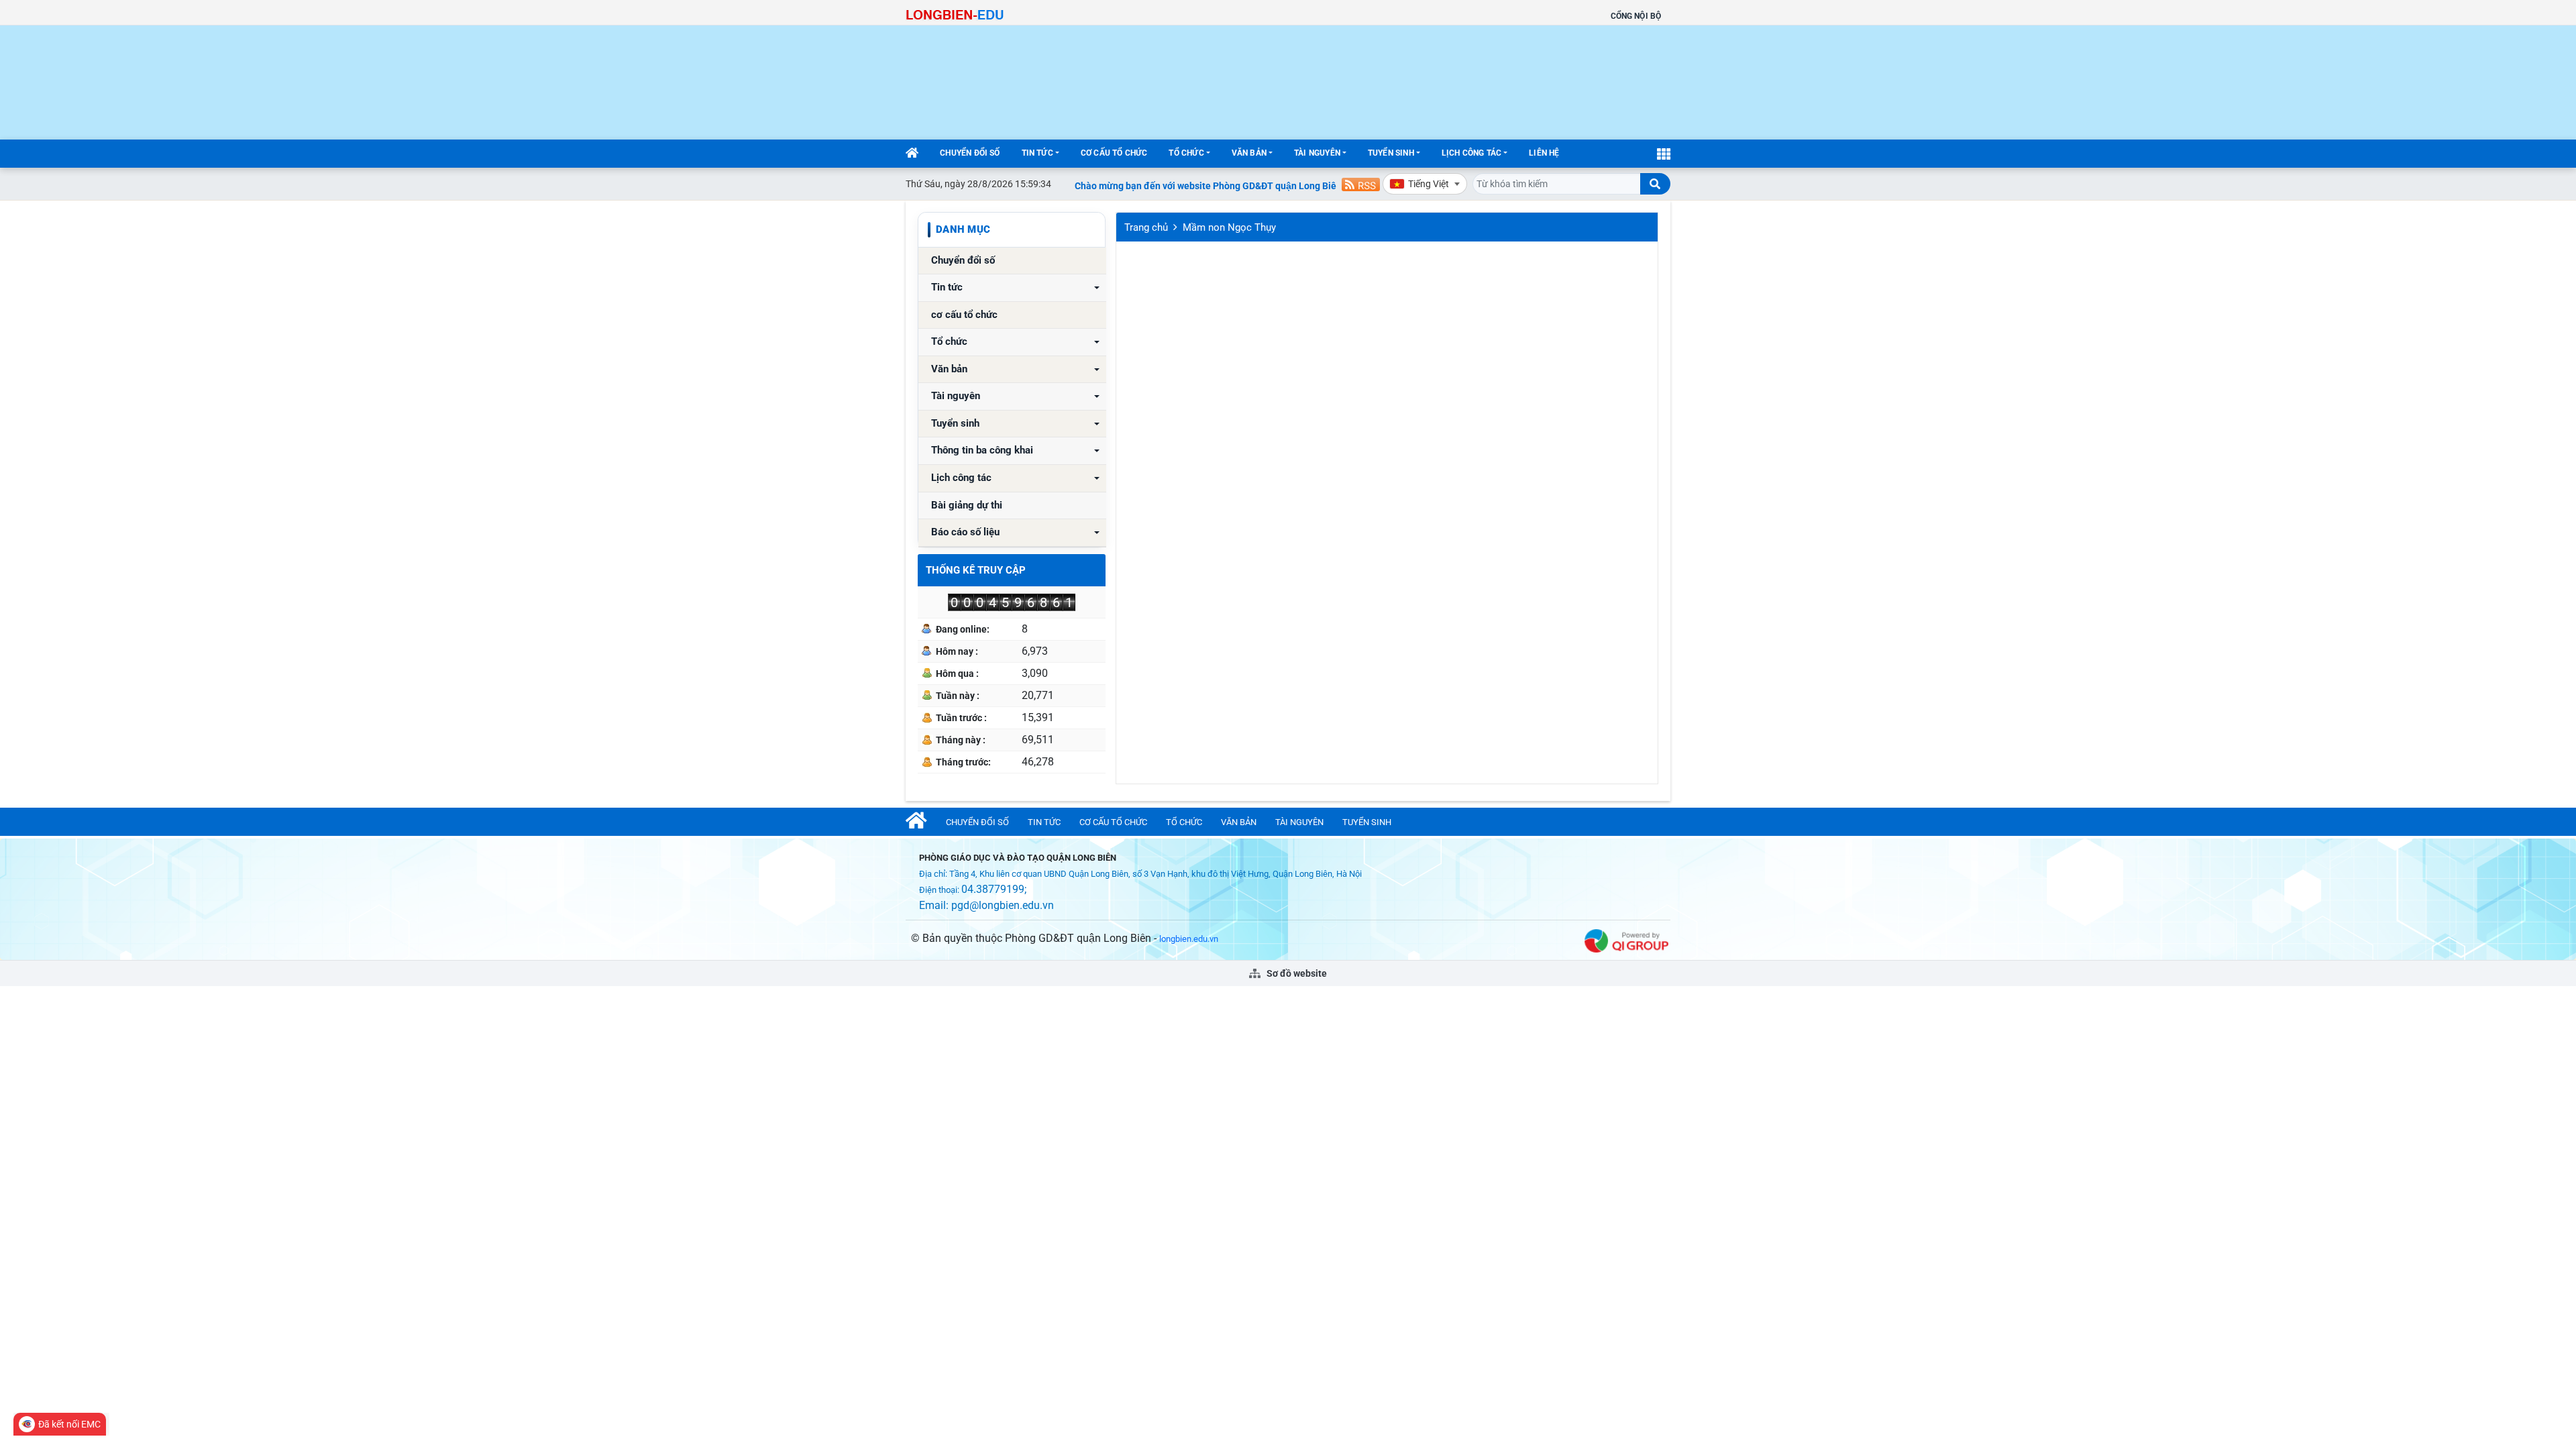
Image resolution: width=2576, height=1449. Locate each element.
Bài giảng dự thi (967, 505)
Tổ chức (1186, 153)
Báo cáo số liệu (965, 532)
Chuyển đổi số (970, 153)
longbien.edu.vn (1189, 939)
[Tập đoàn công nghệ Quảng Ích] (1626, 940)
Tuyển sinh (1391, 153)
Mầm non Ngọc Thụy (1229, 227)
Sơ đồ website (1296, 973)
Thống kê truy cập (976, 570)
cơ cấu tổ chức (1114, 153)
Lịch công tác (1471, 153)
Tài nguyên (1317, 153)
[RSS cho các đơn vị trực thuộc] (1361, 183)
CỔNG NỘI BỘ (1636, 16)
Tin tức (1037, 153)
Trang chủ (1146, 227)
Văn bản (1249, 153)
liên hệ (1544, 153)
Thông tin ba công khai (982, 450)
